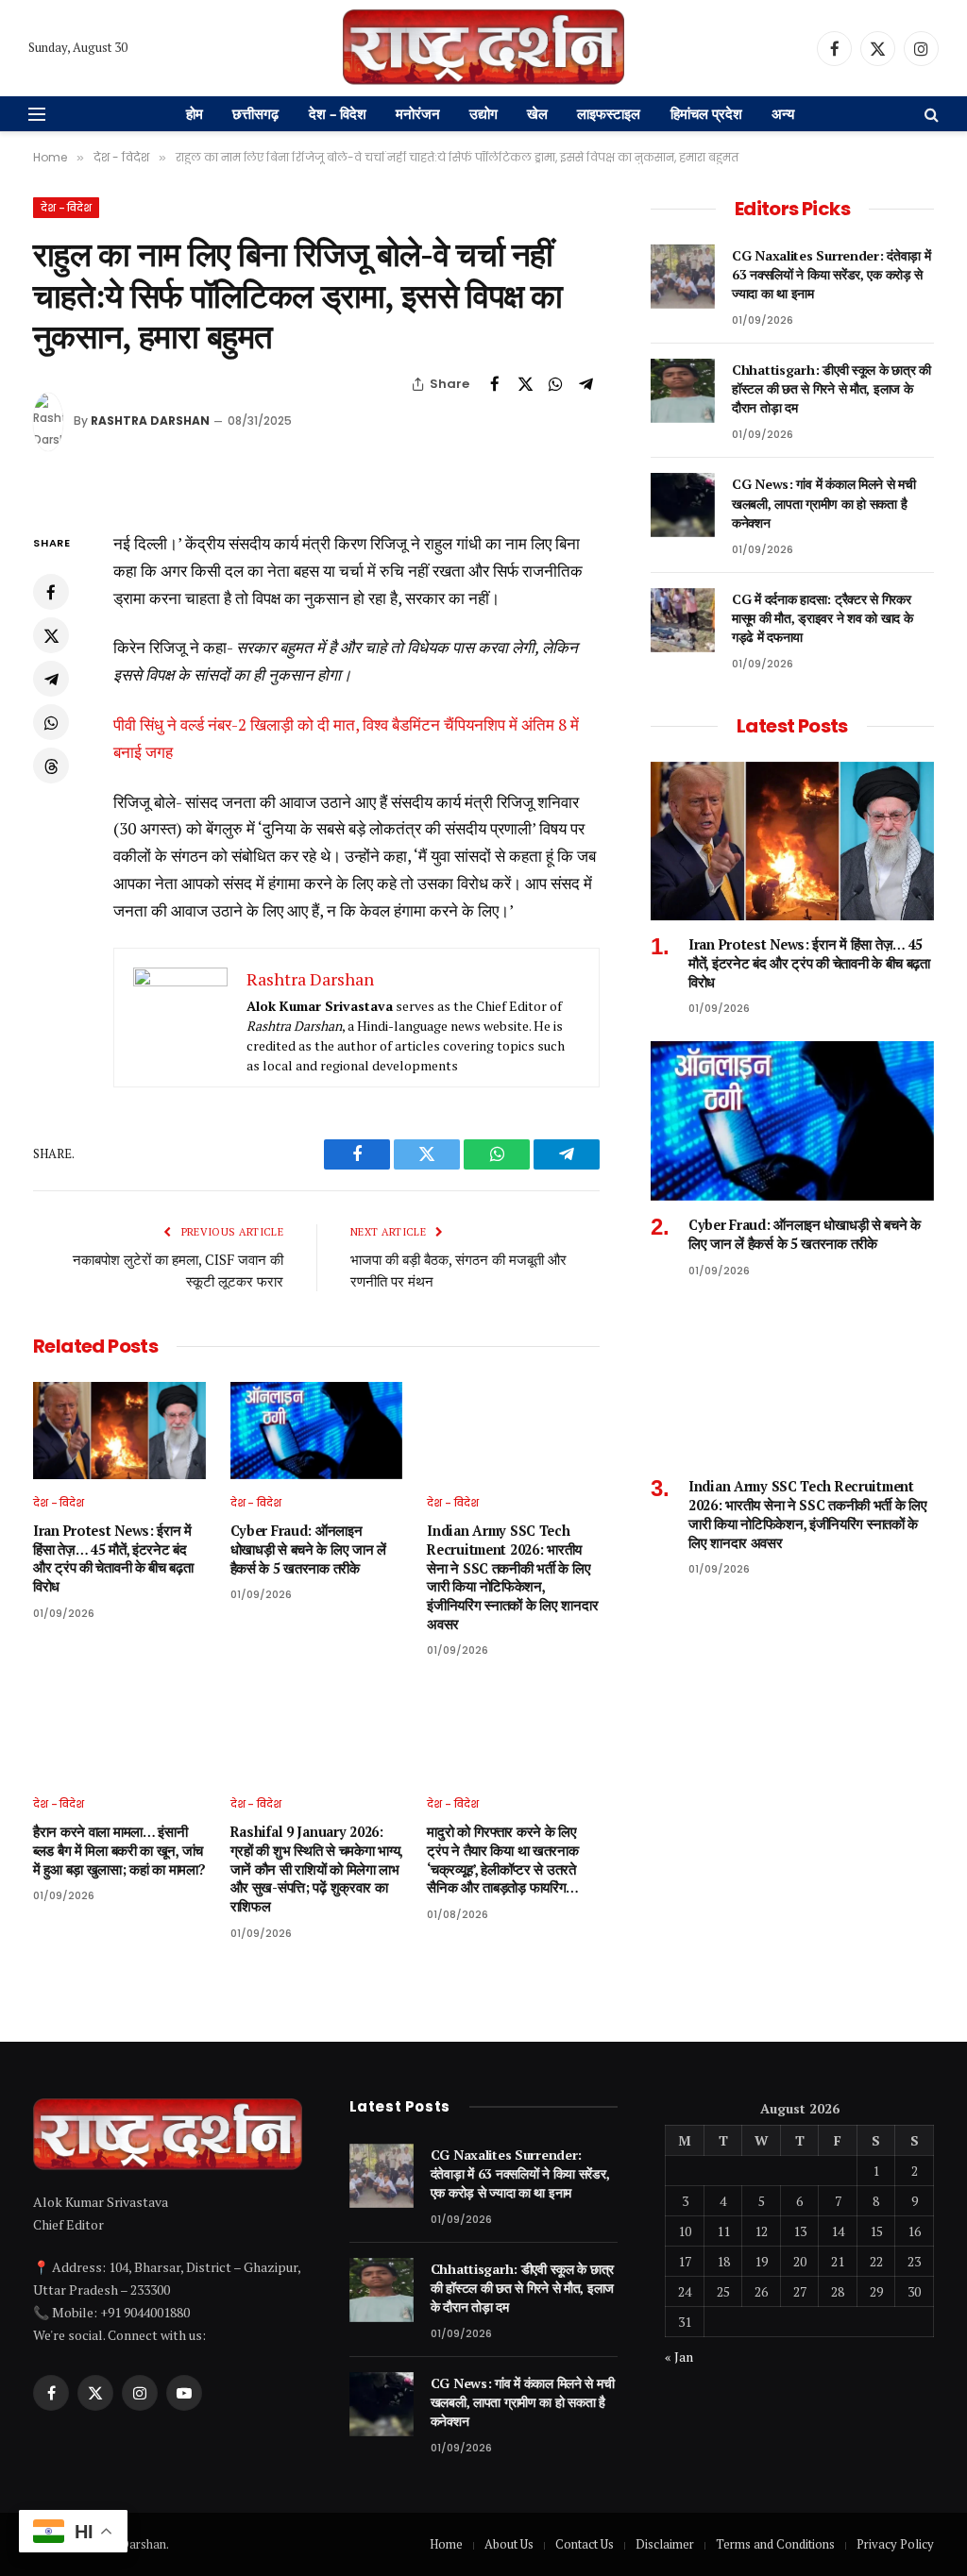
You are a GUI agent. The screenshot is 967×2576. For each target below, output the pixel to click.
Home (446, 2544)
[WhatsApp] (51, 722)
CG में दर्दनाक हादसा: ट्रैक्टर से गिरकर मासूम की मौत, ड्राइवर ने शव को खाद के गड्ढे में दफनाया (822, 618)
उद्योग (483, 113)
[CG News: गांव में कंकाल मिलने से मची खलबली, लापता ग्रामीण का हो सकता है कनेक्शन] (683, 505)
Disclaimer (665, 2544)
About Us (509, 2544)
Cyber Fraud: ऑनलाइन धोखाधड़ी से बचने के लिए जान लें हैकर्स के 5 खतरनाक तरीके (308, 1549)
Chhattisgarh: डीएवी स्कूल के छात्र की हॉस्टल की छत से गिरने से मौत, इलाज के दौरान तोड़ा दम (831, 388)
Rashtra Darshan (150, 421)
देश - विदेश (66, 208)
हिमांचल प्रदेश (706, 113)
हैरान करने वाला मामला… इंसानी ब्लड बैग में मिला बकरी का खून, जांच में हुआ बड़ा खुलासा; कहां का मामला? (119, 1850)
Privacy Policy (895, 2544)
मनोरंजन (418, 113)
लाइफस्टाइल (609, 113)
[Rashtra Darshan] (483, 48)
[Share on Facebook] (495, 384)
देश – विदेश (338, 113)
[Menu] (37, 114)
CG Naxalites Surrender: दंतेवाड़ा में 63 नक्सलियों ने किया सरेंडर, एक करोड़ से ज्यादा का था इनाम (831, 274)
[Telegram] (51, 679)
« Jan (679, 2357)
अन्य (783, 113)
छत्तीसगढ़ (255, 113)
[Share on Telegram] (585, 384)
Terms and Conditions (775, 2544)
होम (195, 113)
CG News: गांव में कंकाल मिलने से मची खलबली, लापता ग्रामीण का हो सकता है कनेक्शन (824, 503)
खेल (537, 113)
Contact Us (585, 2544)
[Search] (930, 114)
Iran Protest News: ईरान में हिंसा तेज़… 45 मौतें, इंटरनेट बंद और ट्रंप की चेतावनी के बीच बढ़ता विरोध (113, 1558)
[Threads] (51, 766)
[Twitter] (51, 635)
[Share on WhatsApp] (555, 384)
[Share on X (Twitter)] (525, 384)
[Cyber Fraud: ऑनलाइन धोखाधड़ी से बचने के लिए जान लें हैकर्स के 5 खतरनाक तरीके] (317, 1431)
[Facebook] (51, 592)
